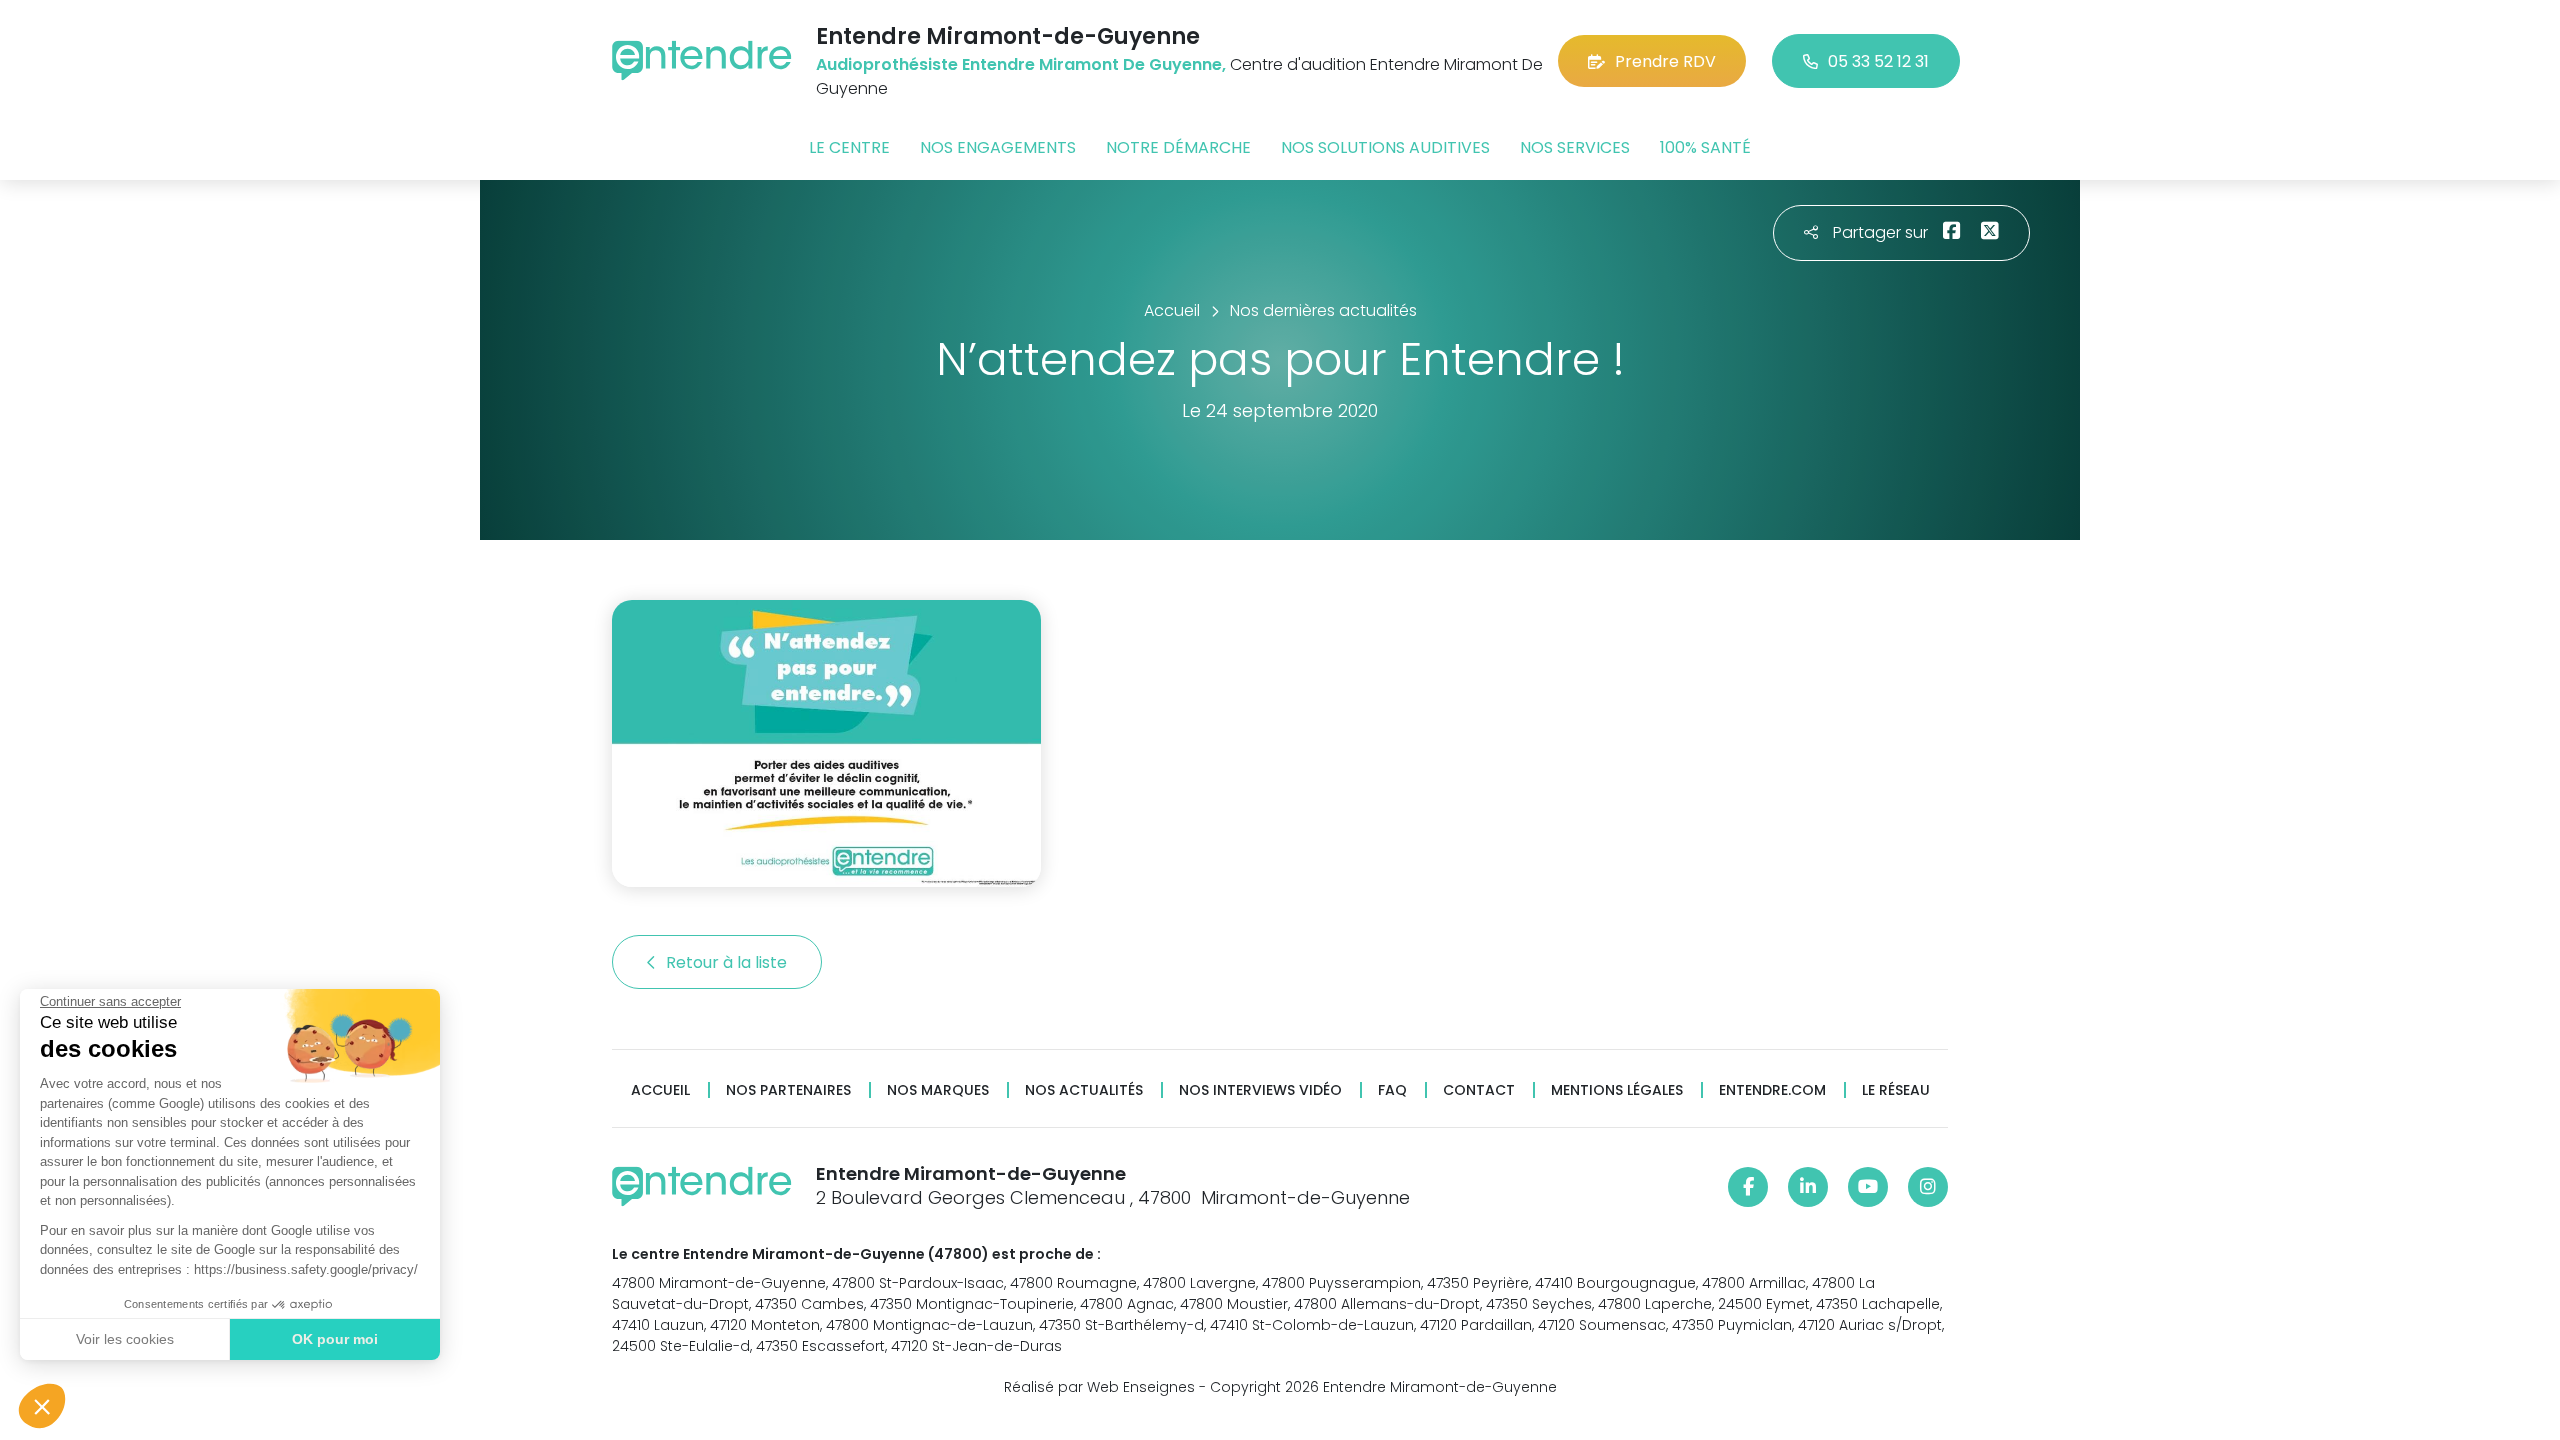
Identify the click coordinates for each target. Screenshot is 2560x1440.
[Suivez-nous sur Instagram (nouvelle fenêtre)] (1928, 1187)
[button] (42, 1406)
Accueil (660, 1090)
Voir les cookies (125, 1339)
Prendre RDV (1665, 61)
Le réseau (1896, 1090)
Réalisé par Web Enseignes (1099, 1387)
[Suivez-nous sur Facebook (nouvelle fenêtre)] (1748, 1187)
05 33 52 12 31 (1878, 61)
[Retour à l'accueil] (702, 60)
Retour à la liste (728, 962)
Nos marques (938, 1090)
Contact (1479, 1090)
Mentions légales (1617, 1090)
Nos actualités (1084, 1090)
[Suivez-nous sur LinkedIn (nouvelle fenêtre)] (1808, 1187)
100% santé (1705, 147)
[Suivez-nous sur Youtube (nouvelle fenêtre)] (1868, 1187)
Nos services (1575, 147)
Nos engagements (998, 147)
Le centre (849, 147)
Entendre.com (1772, 1090)
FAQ (1392, 1090)
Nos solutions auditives (1385, 147)
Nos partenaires (788, 1090)
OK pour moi (335, 1339)
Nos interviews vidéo (1260, 1090)
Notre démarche (1178, 147)
